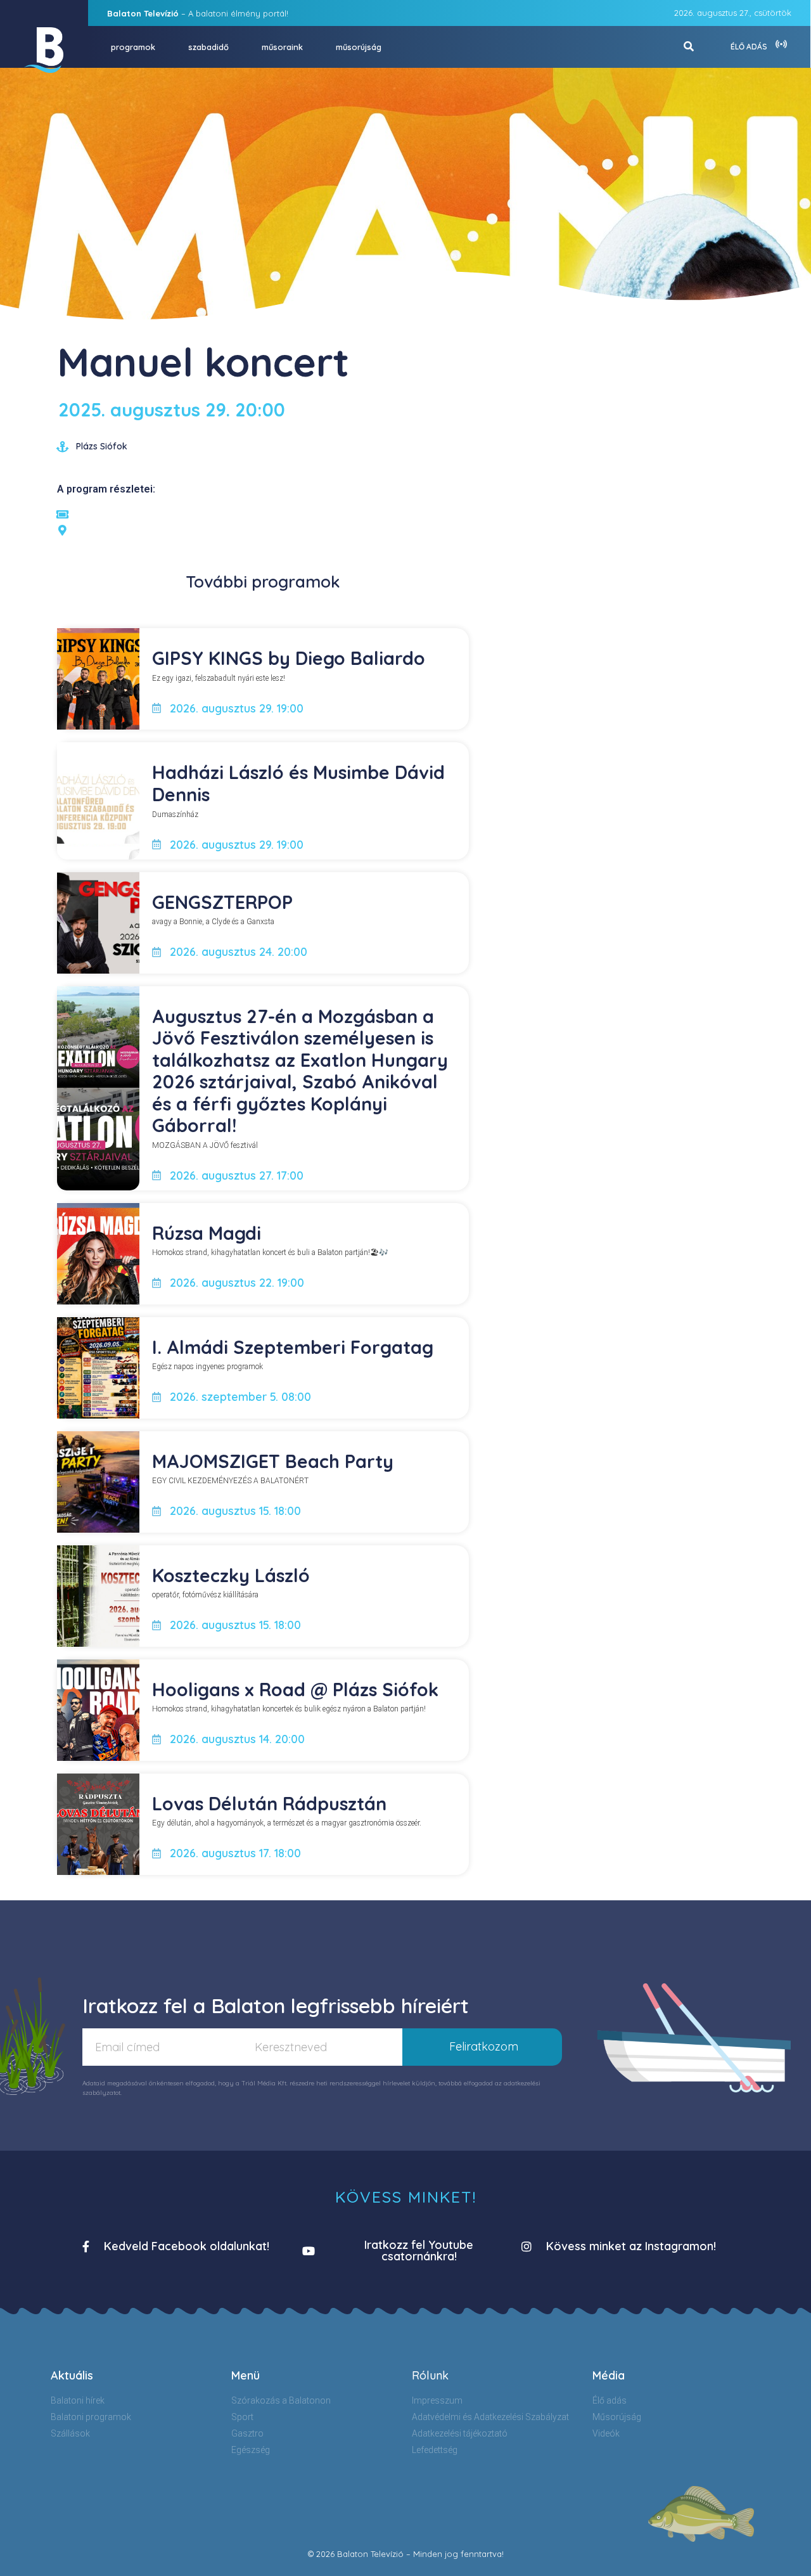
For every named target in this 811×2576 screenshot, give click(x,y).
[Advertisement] (636, 423)
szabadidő (208, 47)
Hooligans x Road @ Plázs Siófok (295, 1689)
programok (133, 47)
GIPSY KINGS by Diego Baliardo (289, 658)
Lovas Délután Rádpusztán (269, 1803)
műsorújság (359, 47)
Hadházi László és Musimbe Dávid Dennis (298, 783)
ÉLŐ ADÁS (749, 47)
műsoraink (282, 47)
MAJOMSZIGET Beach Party (273, 1461)
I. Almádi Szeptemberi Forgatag (293, 1347)
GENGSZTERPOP (222, 902)
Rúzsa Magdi (207, 1233)
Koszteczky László (231, 1575)
